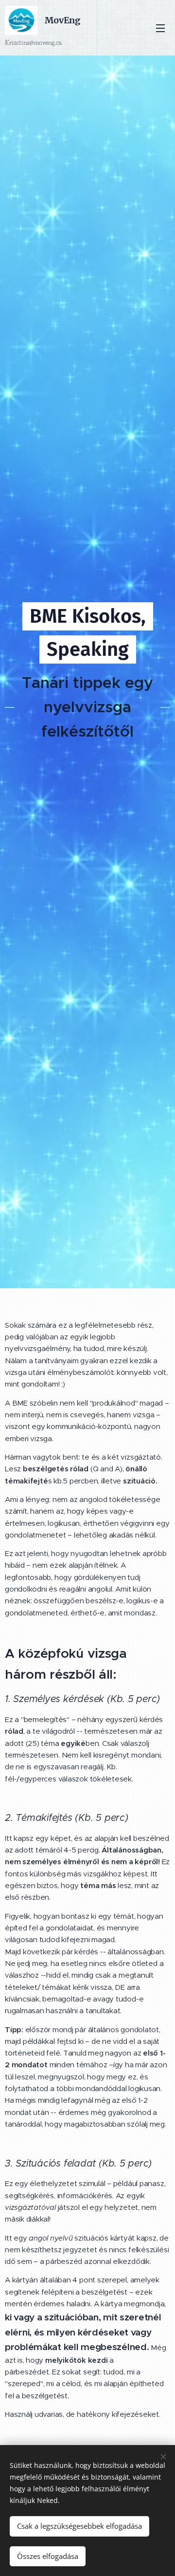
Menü (160, 28)
